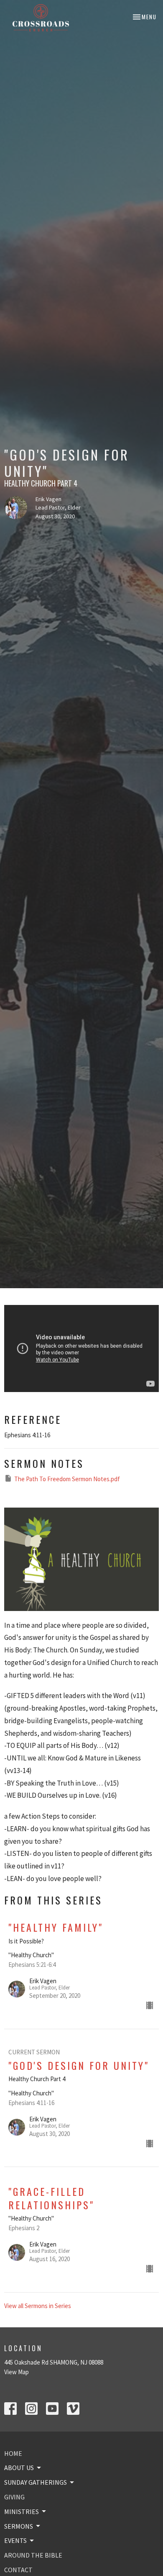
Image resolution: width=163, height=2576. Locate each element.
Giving (14, 2497)
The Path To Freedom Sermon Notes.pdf (67, 1479)
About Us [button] (19, 2468)
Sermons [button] (19, 2526)
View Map (17, 2372)
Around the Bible (33, 2555)
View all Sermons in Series (38, 2306)
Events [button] (15, 2540)
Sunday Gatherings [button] (36, 2482)
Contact (18, 2570)
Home (13, 2453)
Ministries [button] (22, 2512)
